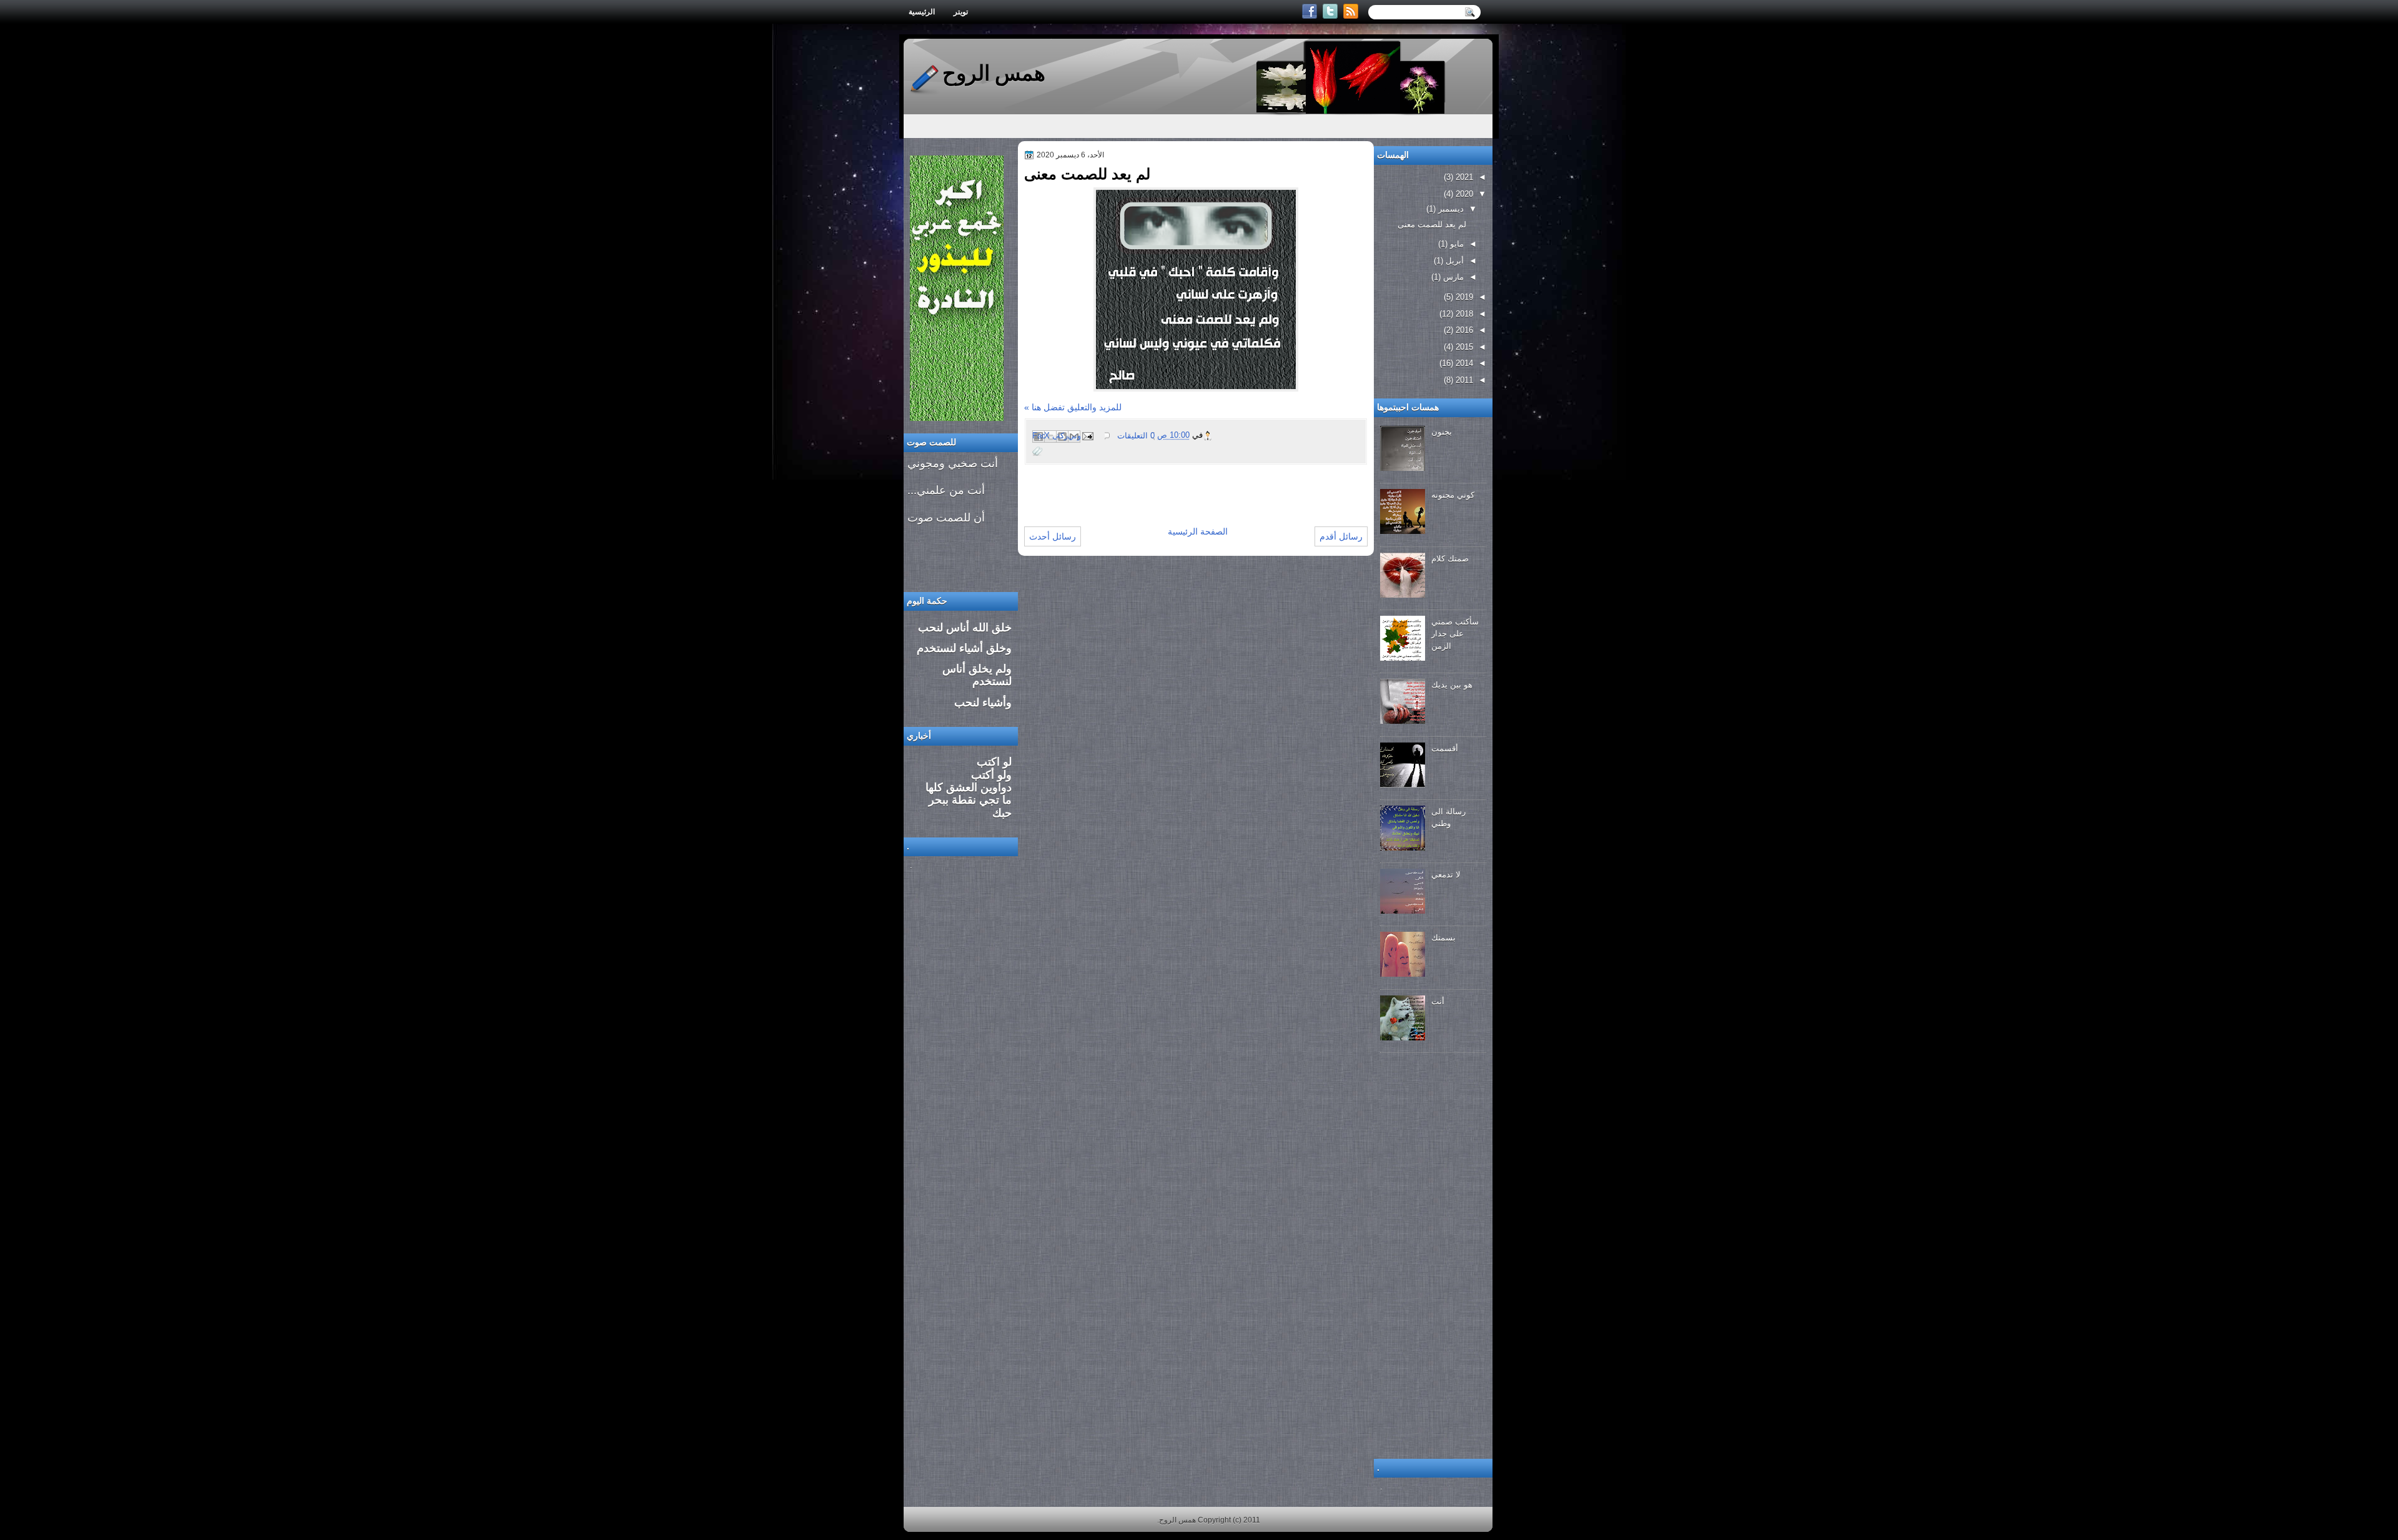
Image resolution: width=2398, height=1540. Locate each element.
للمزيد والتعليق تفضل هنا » (1073, 407)
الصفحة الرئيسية (1198, 531)
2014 (1463, 363)
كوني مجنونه (1453, 495)
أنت (1438, 1001)
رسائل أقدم (1341, 536)
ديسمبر (1450, 209)
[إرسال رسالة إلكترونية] (1088, 436)
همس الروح (994, 73)
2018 (1463, 314)
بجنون (1442, 432)
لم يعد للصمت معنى (1087, 174)
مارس (1452, 277)
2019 (1463, 297)
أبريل (1453, 261)
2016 (1463, 330)
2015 (1463, 347)
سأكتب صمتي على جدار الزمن (1455, 634)
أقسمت (1445, 748)
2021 (1463, 177)
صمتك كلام (1450, 559)
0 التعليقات (1136, 436)
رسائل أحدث (1053, 536)
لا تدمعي (1446, 875)
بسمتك (1443, 938)
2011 (1463, 380)
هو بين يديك (1452, 685)
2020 (1463, 194)
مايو (1456, 244)
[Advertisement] (1170, 484)
